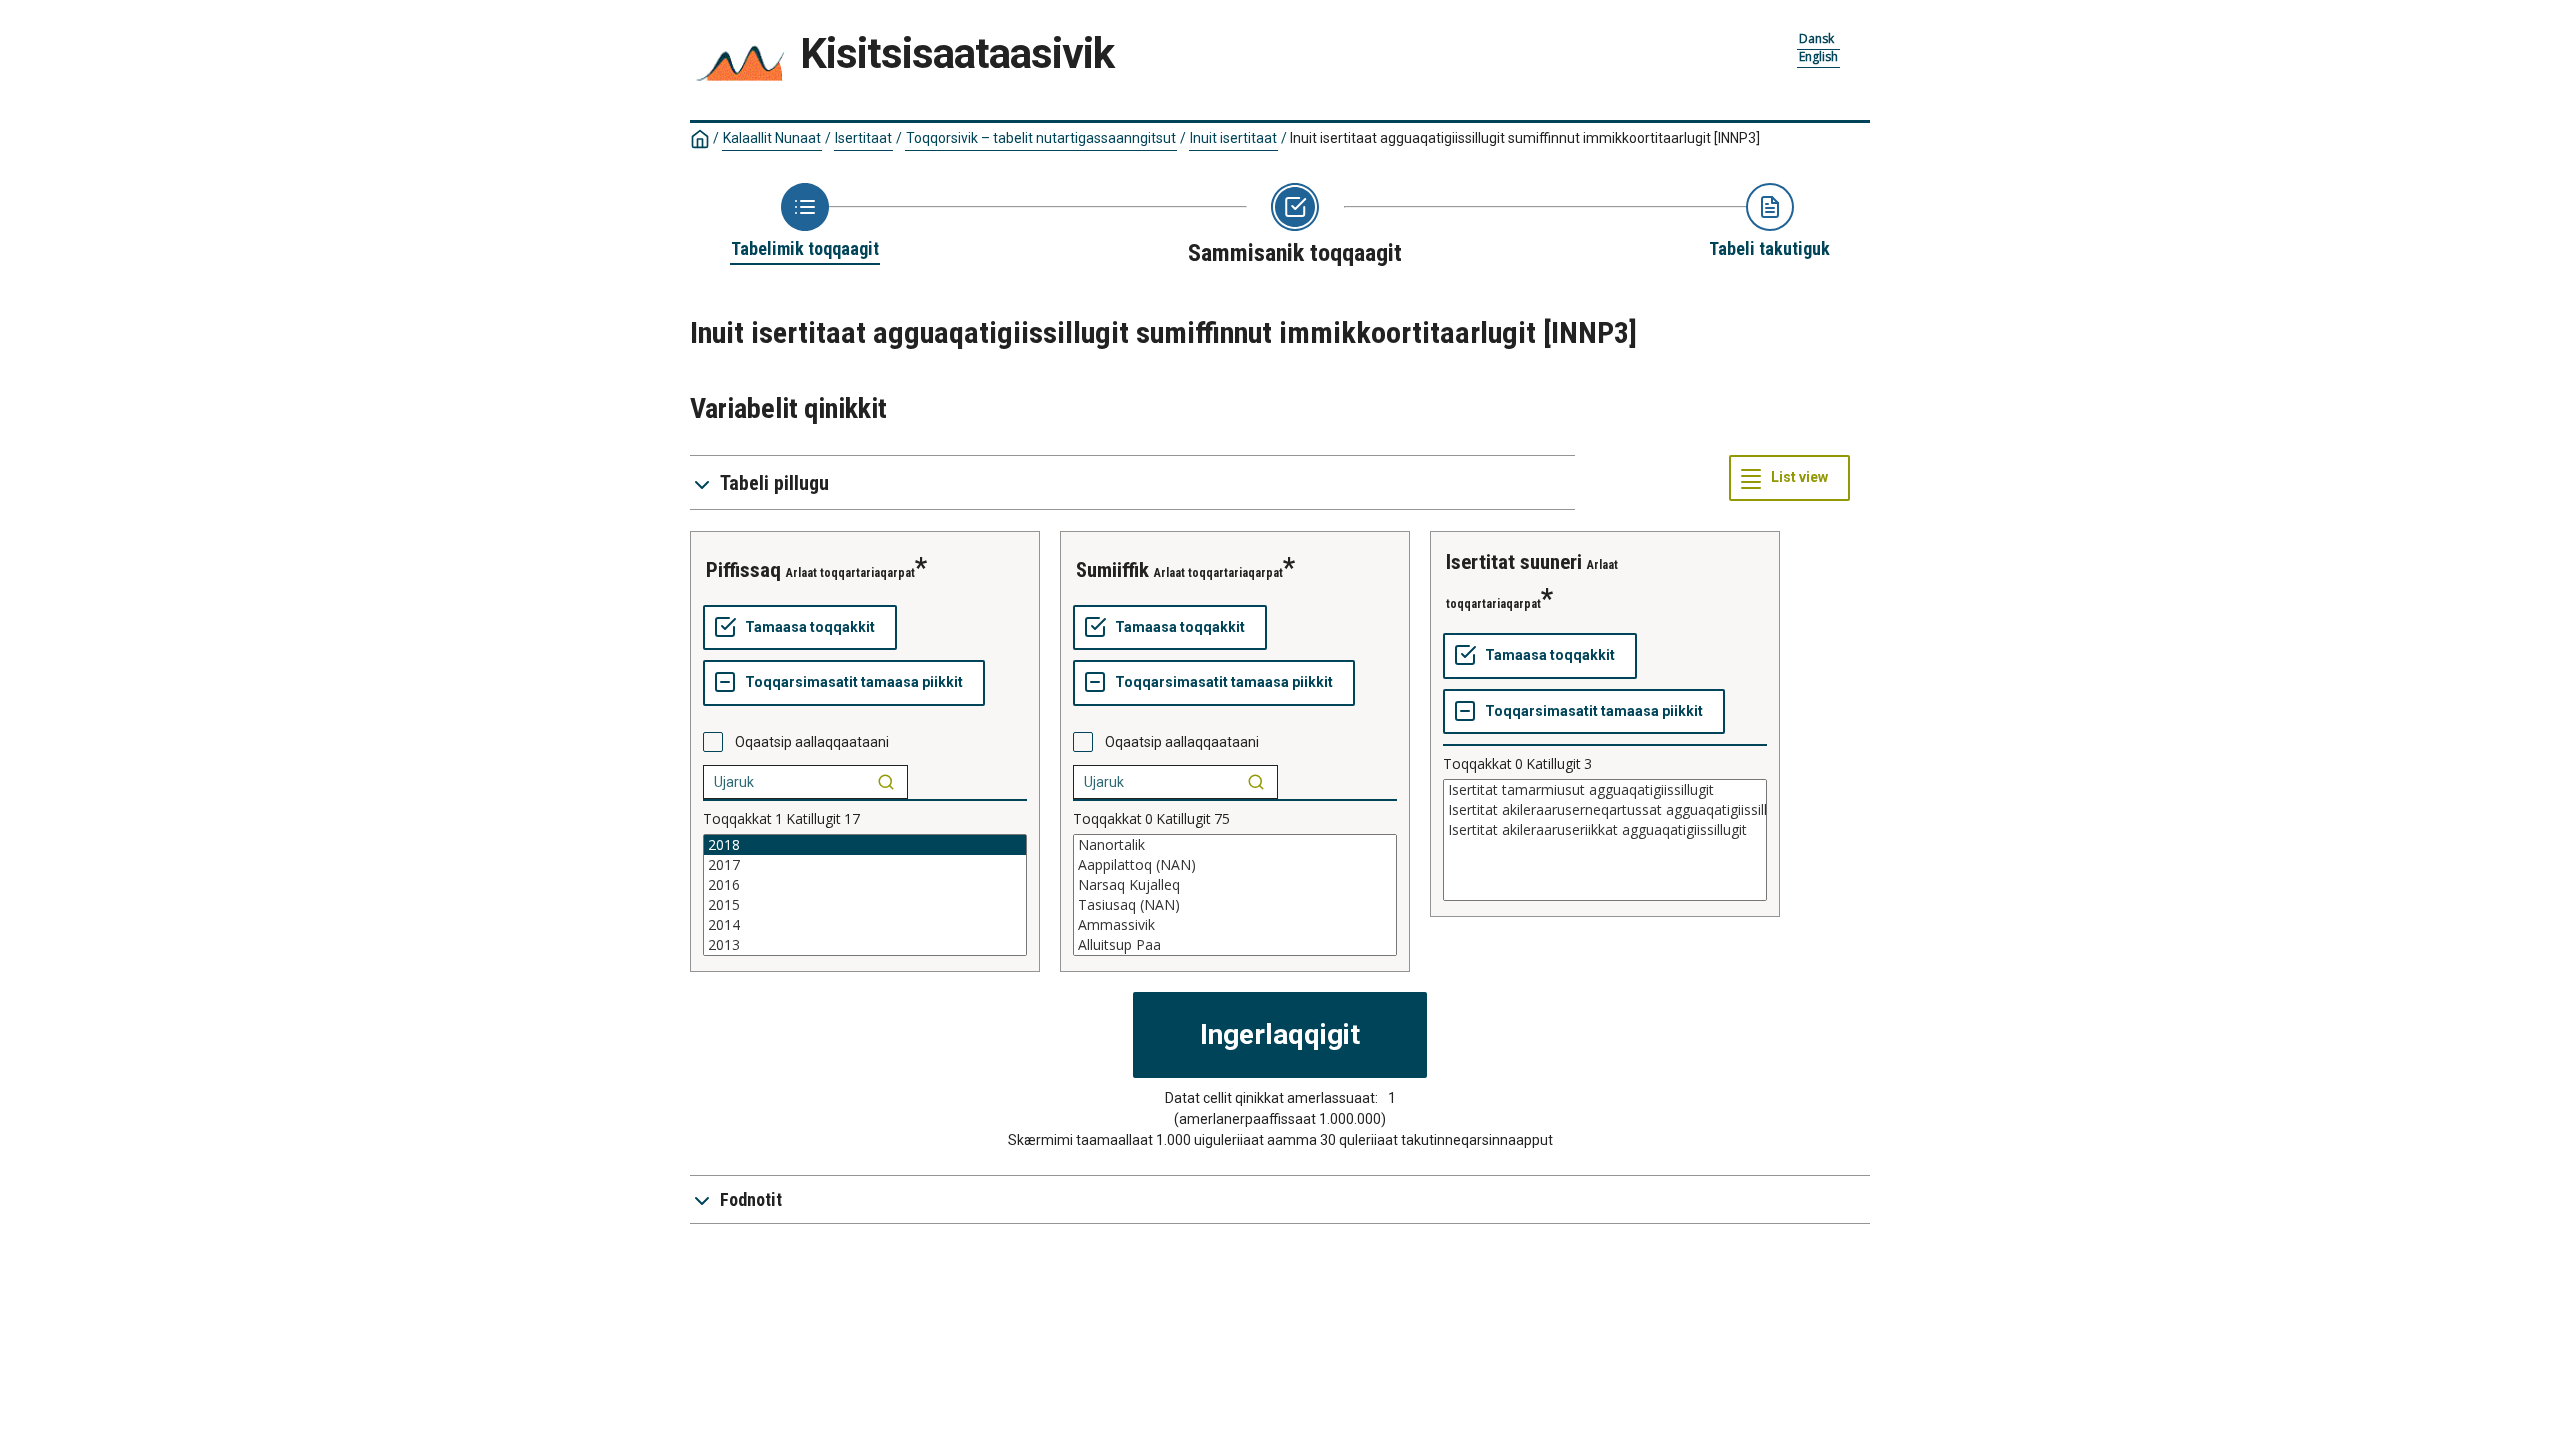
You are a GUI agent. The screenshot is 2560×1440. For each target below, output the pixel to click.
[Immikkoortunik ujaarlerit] (886, 782)
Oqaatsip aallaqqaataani (812, 742)
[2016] (865, 885)
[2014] (865, 925)
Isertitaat (863, 138)
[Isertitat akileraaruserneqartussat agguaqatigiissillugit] (1605, 810)
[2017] (865, 865)
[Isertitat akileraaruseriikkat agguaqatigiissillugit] (1605, 830)
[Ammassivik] (1235, 925)
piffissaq (743, 570)
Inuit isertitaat (1233, 138)
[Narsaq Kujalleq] (1235, 885)
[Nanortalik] (1235, 845)
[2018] (865, 845)
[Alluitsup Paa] (1235, 945)
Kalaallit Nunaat (772, 138)
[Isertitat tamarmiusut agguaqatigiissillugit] (1605, 790)
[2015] (865, 905)
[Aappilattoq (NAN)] (1235, 865)
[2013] (865, 945)
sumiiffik (1112, 570)
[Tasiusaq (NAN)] (1235, 905)
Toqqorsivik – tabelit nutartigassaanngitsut (1041, 138)
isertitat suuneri (1514, 562)
